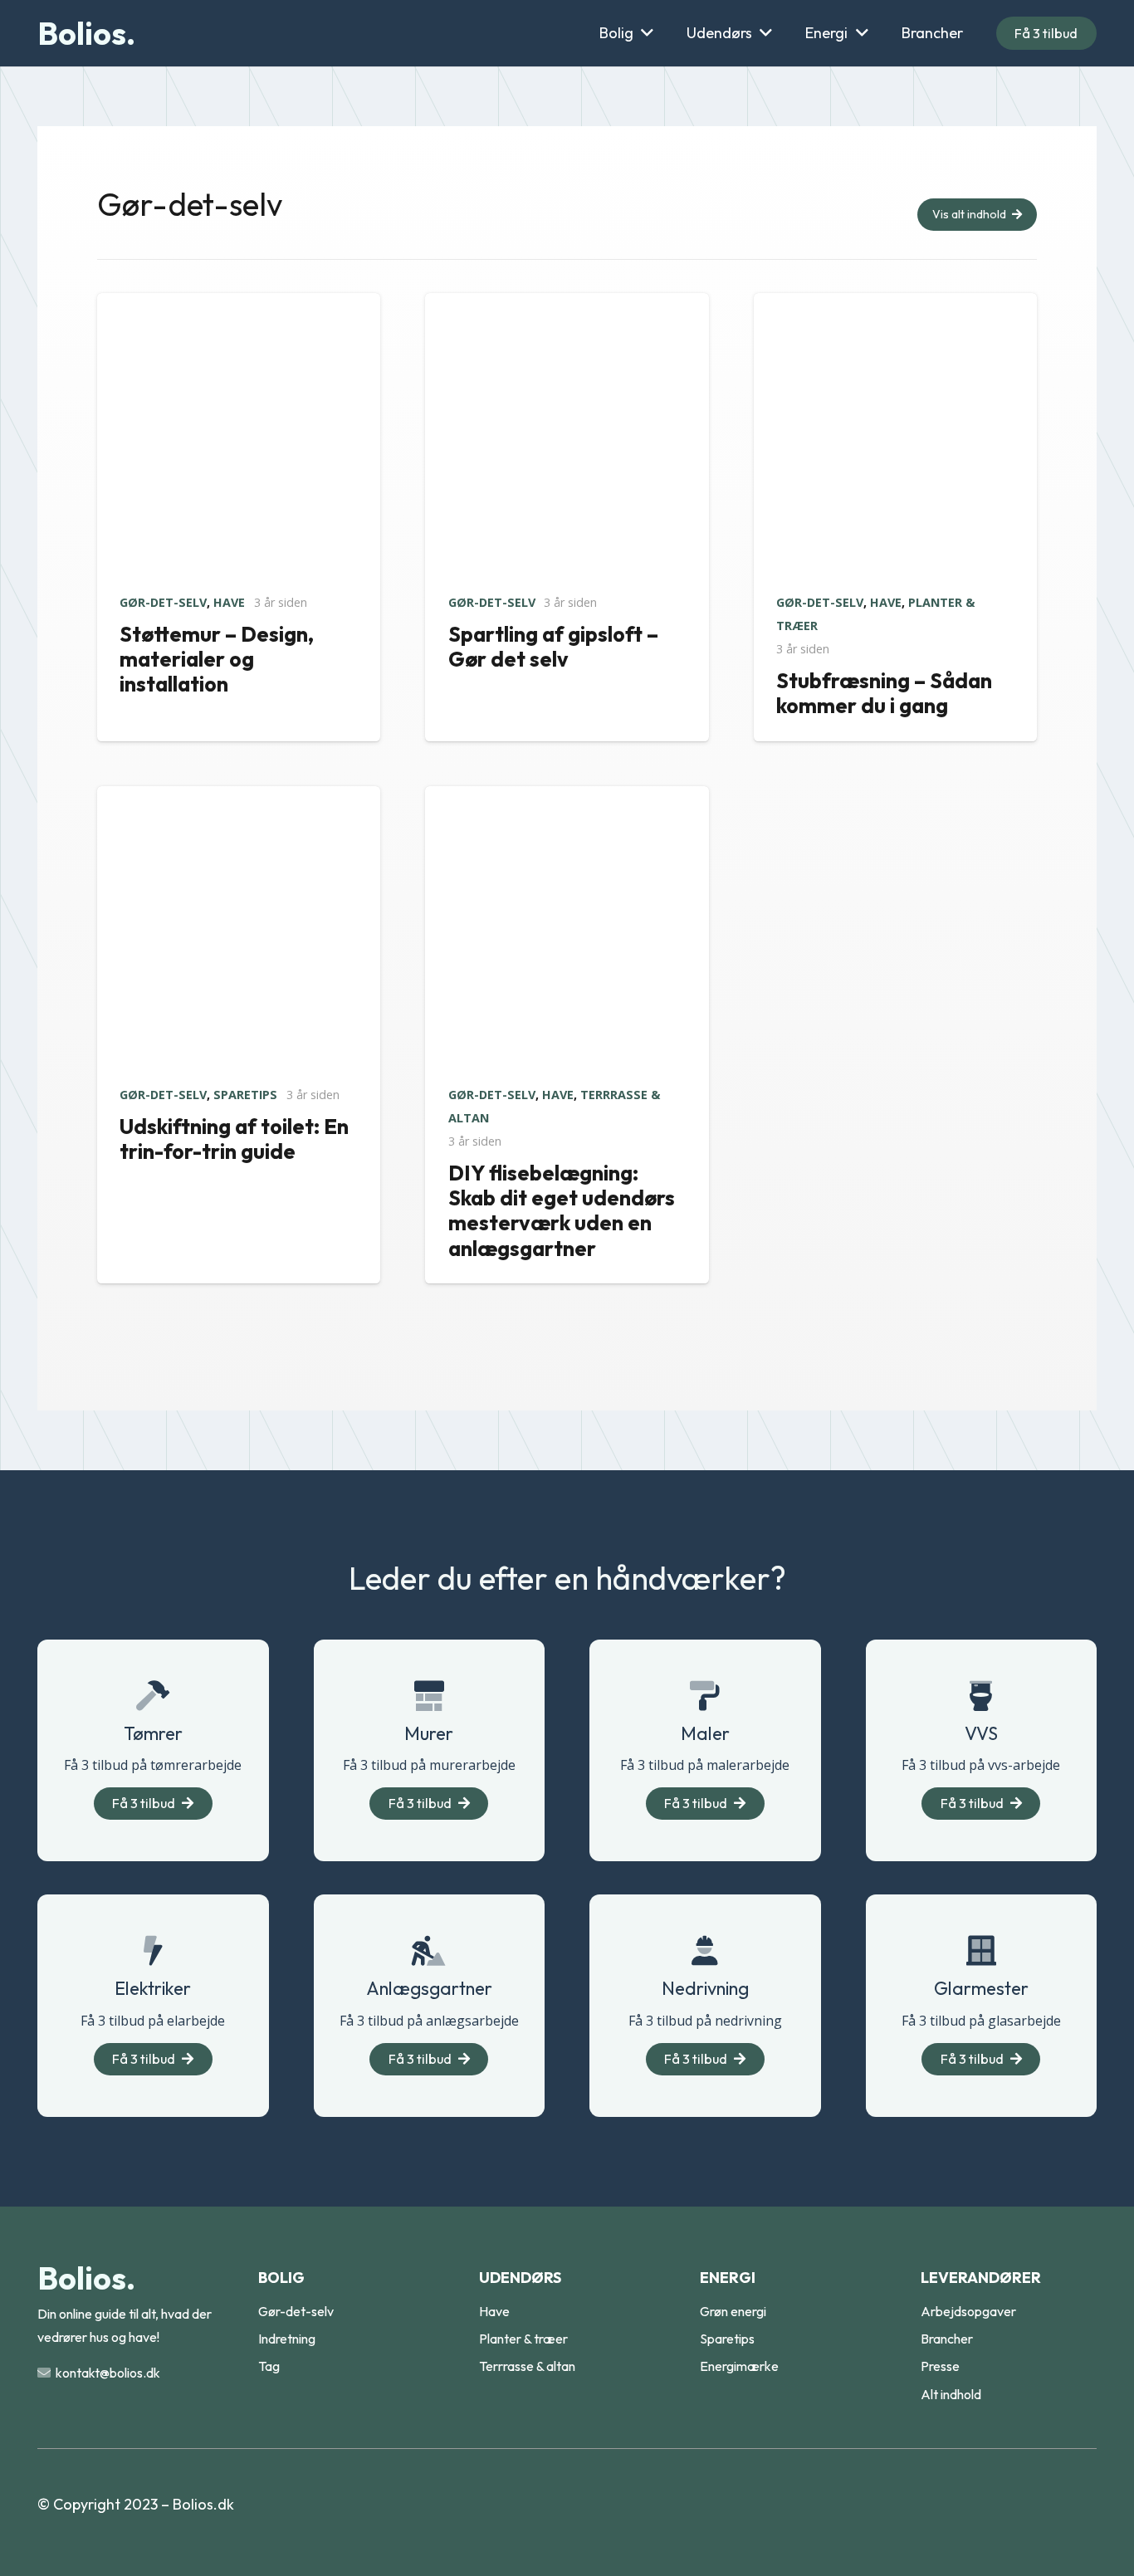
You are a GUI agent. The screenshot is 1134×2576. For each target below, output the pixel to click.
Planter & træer (523, 2339)
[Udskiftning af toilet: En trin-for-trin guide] (239, 798)
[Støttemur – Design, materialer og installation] (239, 305)
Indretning (287, 2339)
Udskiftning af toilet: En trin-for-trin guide (234, 1139)
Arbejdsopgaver (968, 2311)
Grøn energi (733, 2311)
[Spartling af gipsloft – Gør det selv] (567, 305)
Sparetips (245, 1095)
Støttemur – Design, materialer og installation (217, 659)
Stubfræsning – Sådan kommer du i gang (884, 693)
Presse (940, 2366)
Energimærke (739, 2366)
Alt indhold (951, 2394)
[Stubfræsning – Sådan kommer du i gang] (895, 305)
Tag (269, 2366)
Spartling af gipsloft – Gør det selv (553, 647)
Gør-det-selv (163, 602)
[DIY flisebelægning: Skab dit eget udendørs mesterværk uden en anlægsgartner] (567, 798)
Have (229, 602)
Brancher (947, 2339)
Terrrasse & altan (527, 2366)
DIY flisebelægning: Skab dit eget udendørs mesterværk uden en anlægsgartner (562, 1211)
